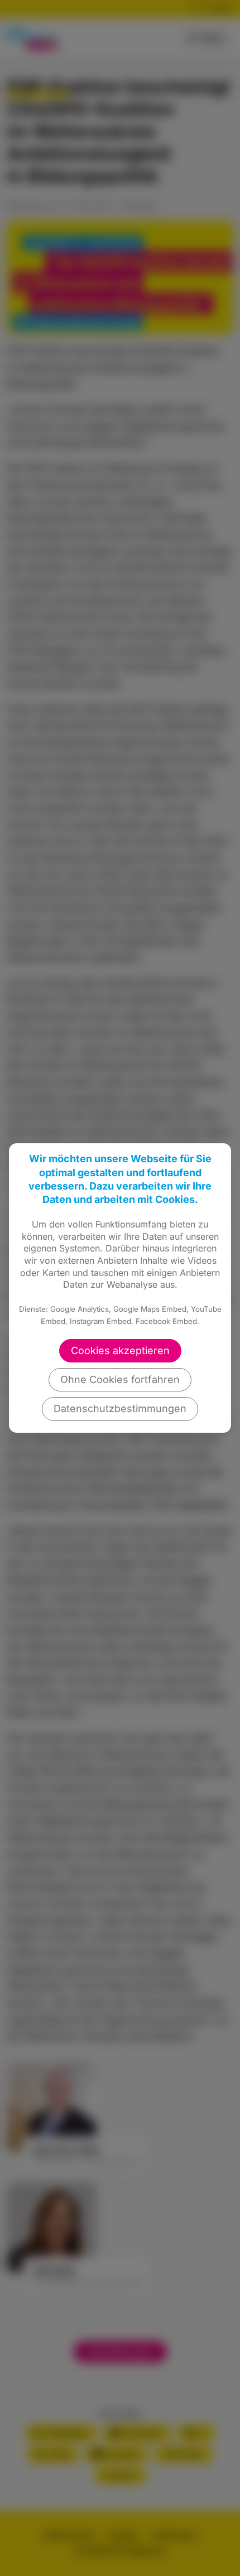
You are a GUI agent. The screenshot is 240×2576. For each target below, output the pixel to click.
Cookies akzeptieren (120, 1350)
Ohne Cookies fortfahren (120, 1379)
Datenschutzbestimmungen (120, 1408)
